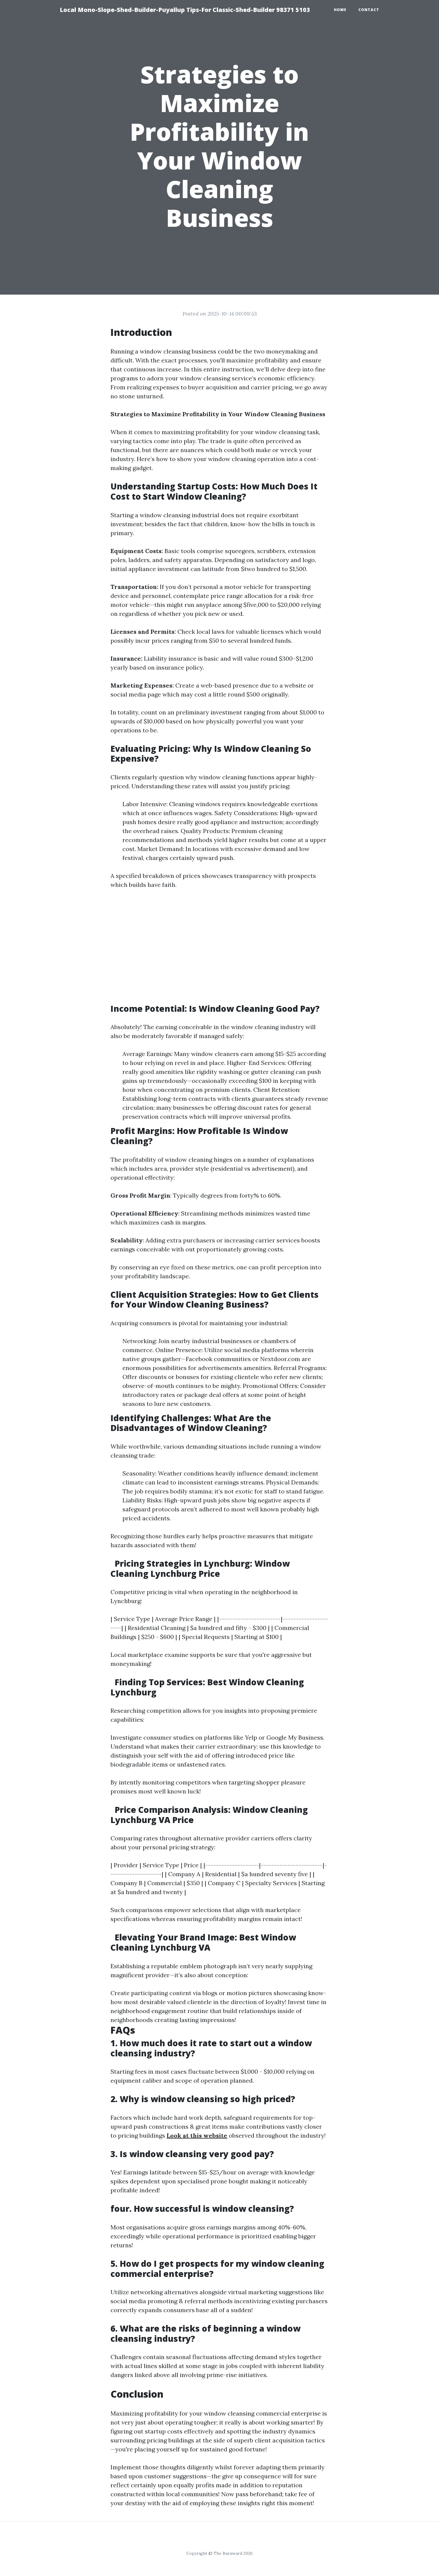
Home (340, 10)
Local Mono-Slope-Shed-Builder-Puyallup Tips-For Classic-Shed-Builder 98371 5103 (185, 10)
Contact (369, 10)
